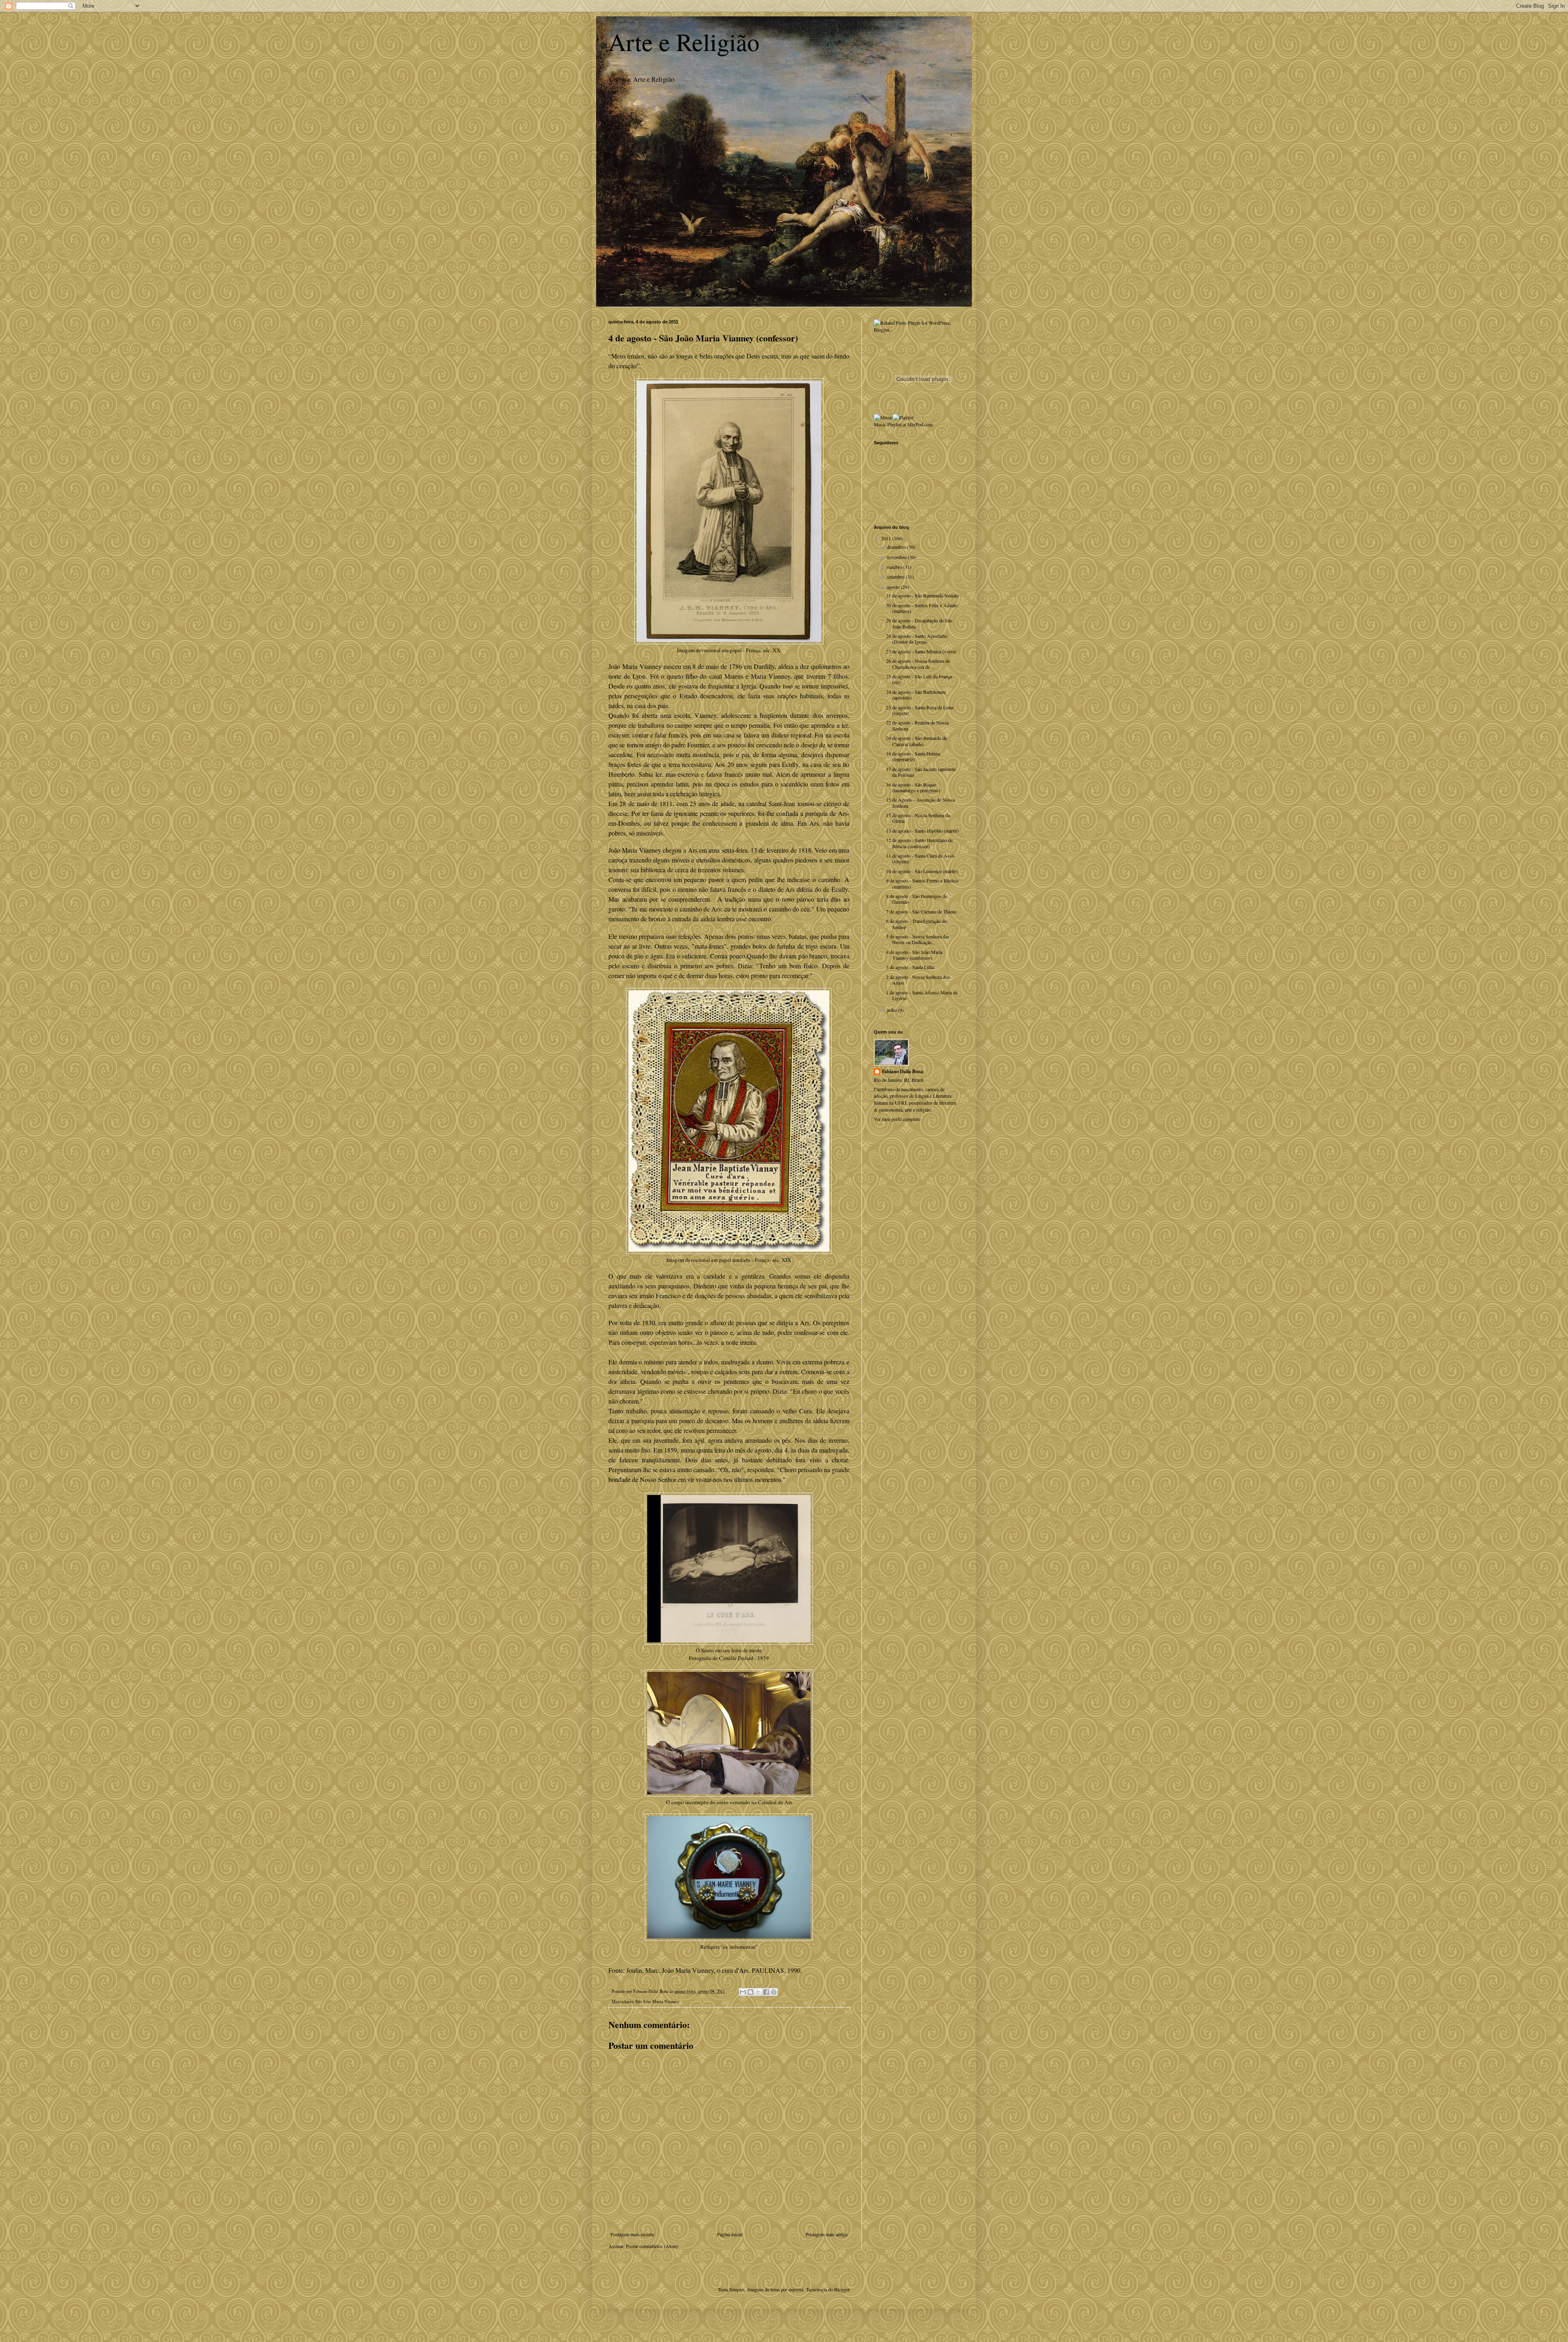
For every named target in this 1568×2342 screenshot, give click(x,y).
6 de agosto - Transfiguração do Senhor (917, 924)
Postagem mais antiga (826, 2234)
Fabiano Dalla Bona (903, 1072)
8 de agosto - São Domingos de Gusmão (917, 899)
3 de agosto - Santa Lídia (910, 967)
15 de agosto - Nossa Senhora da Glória (918, 818)
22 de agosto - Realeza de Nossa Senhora (917, 725)
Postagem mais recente (632, 2234)
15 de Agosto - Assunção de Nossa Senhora (920, 802)
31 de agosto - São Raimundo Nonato (922, 595)
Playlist (894, 424)
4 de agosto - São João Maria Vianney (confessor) (914, 955)
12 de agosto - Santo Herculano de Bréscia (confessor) (919, 843)
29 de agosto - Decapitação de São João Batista (919, 623)
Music (880, 424)
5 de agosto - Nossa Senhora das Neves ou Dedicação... (918, 939)
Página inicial (730, 2234)
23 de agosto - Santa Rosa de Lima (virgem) (920, 710)
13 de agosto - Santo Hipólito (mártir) (922, 831)
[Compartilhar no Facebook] (766, 1992)
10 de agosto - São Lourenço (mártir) (922, 871)
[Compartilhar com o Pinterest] (774, 1992)
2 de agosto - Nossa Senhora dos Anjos (918, 980)
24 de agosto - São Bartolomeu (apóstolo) (916, 695)
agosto (894, 587)
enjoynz (796, 2289)
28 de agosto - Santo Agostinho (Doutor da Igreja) (917, 639)
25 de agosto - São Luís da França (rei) (919, 679)
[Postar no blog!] (751, 1992)
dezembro (897, 547)
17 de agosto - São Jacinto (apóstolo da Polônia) (921, 772)
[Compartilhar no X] (758, 1992)
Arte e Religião (684, 42)
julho (892, 1010)
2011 (887, 538)
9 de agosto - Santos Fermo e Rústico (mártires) (922, 883)
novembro (897, 557)
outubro (895, 567)
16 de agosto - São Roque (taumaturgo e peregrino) (913, 787)
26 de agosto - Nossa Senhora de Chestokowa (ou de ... (918, 664)
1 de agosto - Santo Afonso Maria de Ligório (922, 995)
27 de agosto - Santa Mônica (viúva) (921, 651)
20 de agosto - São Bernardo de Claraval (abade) (917, 741)
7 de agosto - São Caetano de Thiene (921, 911)
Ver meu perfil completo (897, 1119)
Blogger (842, 2289)
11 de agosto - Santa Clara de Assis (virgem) (920, 858)
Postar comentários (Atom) (652, 2246)
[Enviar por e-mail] (743, 1992)
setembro (896, 577)
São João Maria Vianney (657, 2001)
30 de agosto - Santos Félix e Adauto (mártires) (922, 608)
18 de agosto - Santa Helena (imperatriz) (913, 756)
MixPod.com (920, 424)
